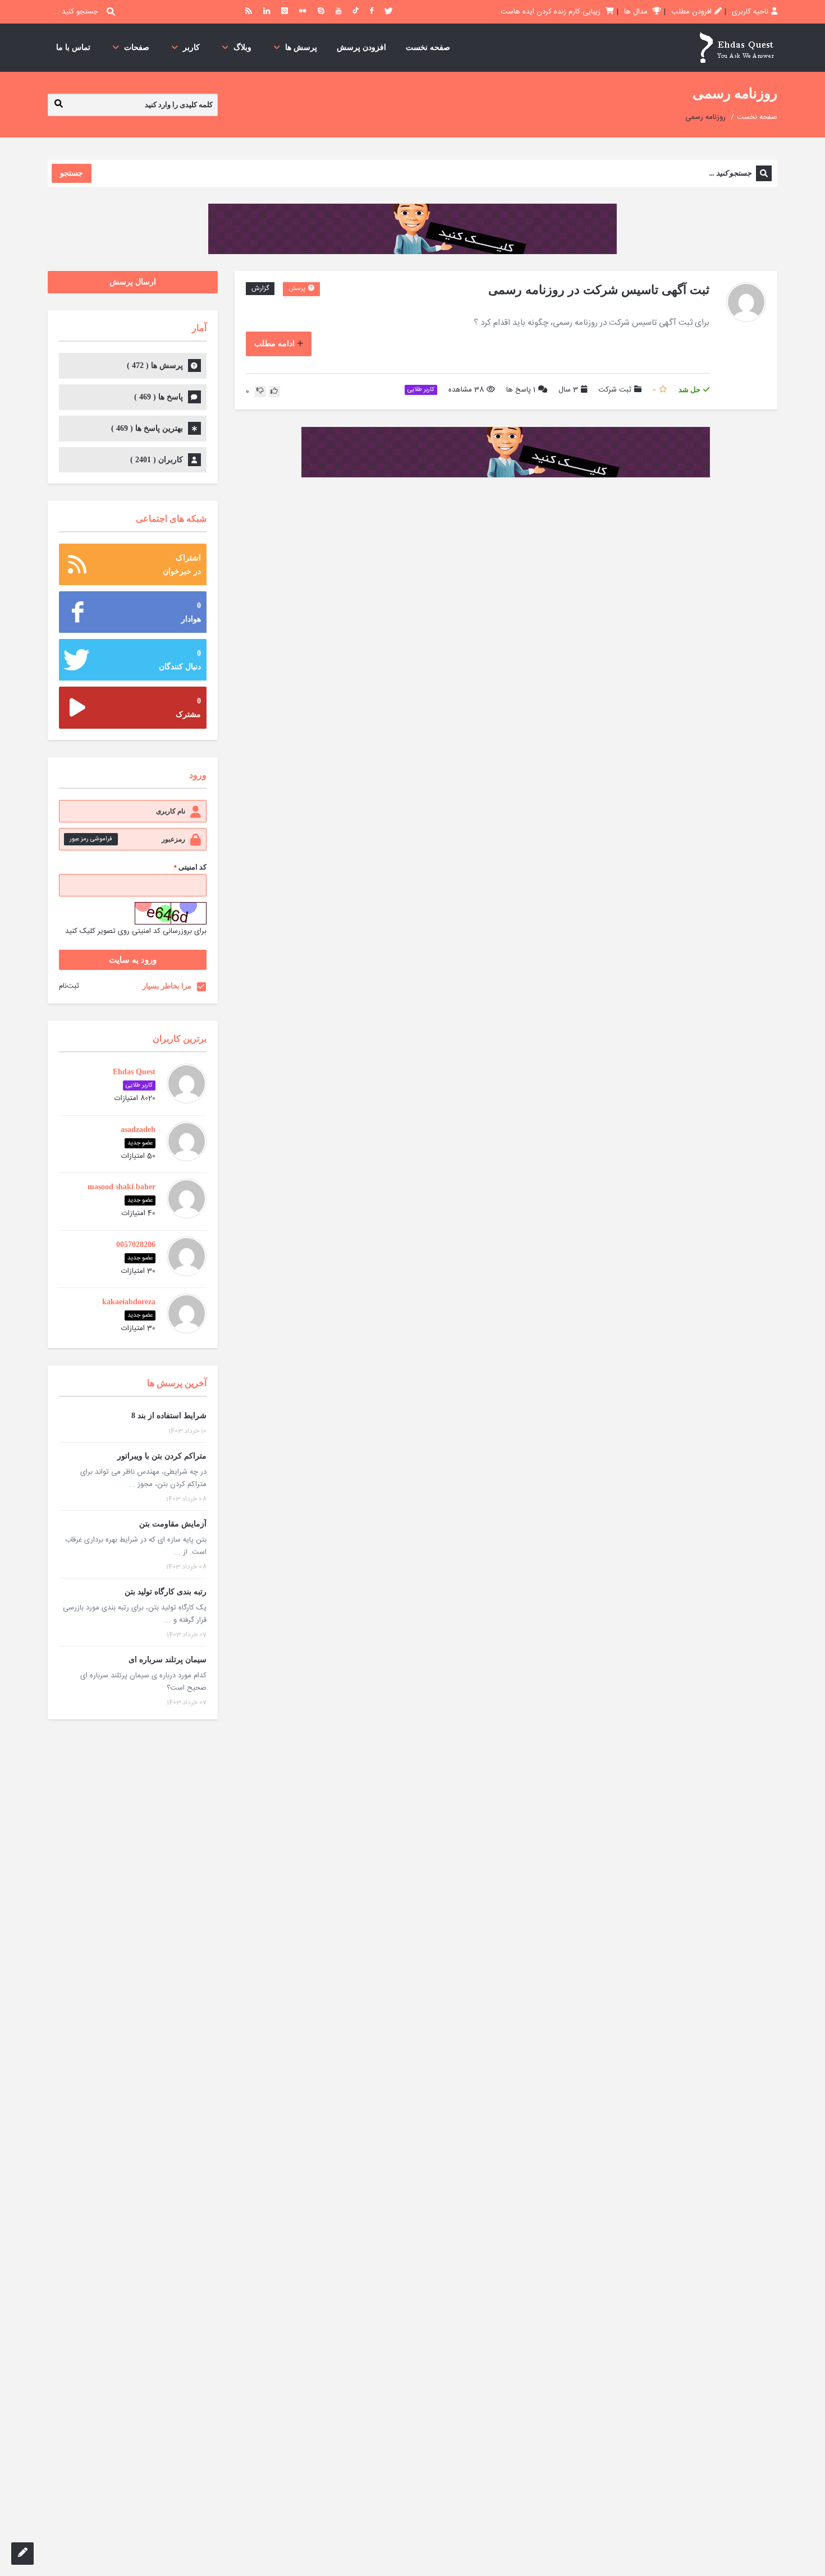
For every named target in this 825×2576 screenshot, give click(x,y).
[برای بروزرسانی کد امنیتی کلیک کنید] (171, 913)
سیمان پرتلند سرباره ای (168, 1660)
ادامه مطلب (274, 344)
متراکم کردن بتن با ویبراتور (162, 1456)
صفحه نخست (428, 47)
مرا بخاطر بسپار (167, 986)
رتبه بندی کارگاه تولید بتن (166, 1592)
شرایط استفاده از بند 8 (169, 1416)
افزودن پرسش (361, 47)
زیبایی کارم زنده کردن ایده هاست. (551, 12)
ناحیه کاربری (750, 12)
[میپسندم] (274, 392)
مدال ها (637, 12)
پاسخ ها (521, 390)
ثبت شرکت (615, 390)
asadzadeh (138, 1130)
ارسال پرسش (133, 282)
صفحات (137, 47)
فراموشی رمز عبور (91, 839)
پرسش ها (301, 47)
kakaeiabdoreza (129, 1302)
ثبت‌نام (69, 986)
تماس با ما (73, 47)
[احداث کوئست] (736, 48)
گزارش (260, 288)
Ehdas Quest (134, 1072)
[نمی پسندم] (260, 392)
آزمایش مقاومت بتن (173, 1524)
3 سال (568, 390)
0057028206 (136, 1245)
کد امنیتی (190, 868)
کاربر (191, 47)
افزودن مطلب (691, 12)
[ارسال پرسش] (22, 2554)
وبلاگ (242, 47)
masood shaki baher (122, 1187)
